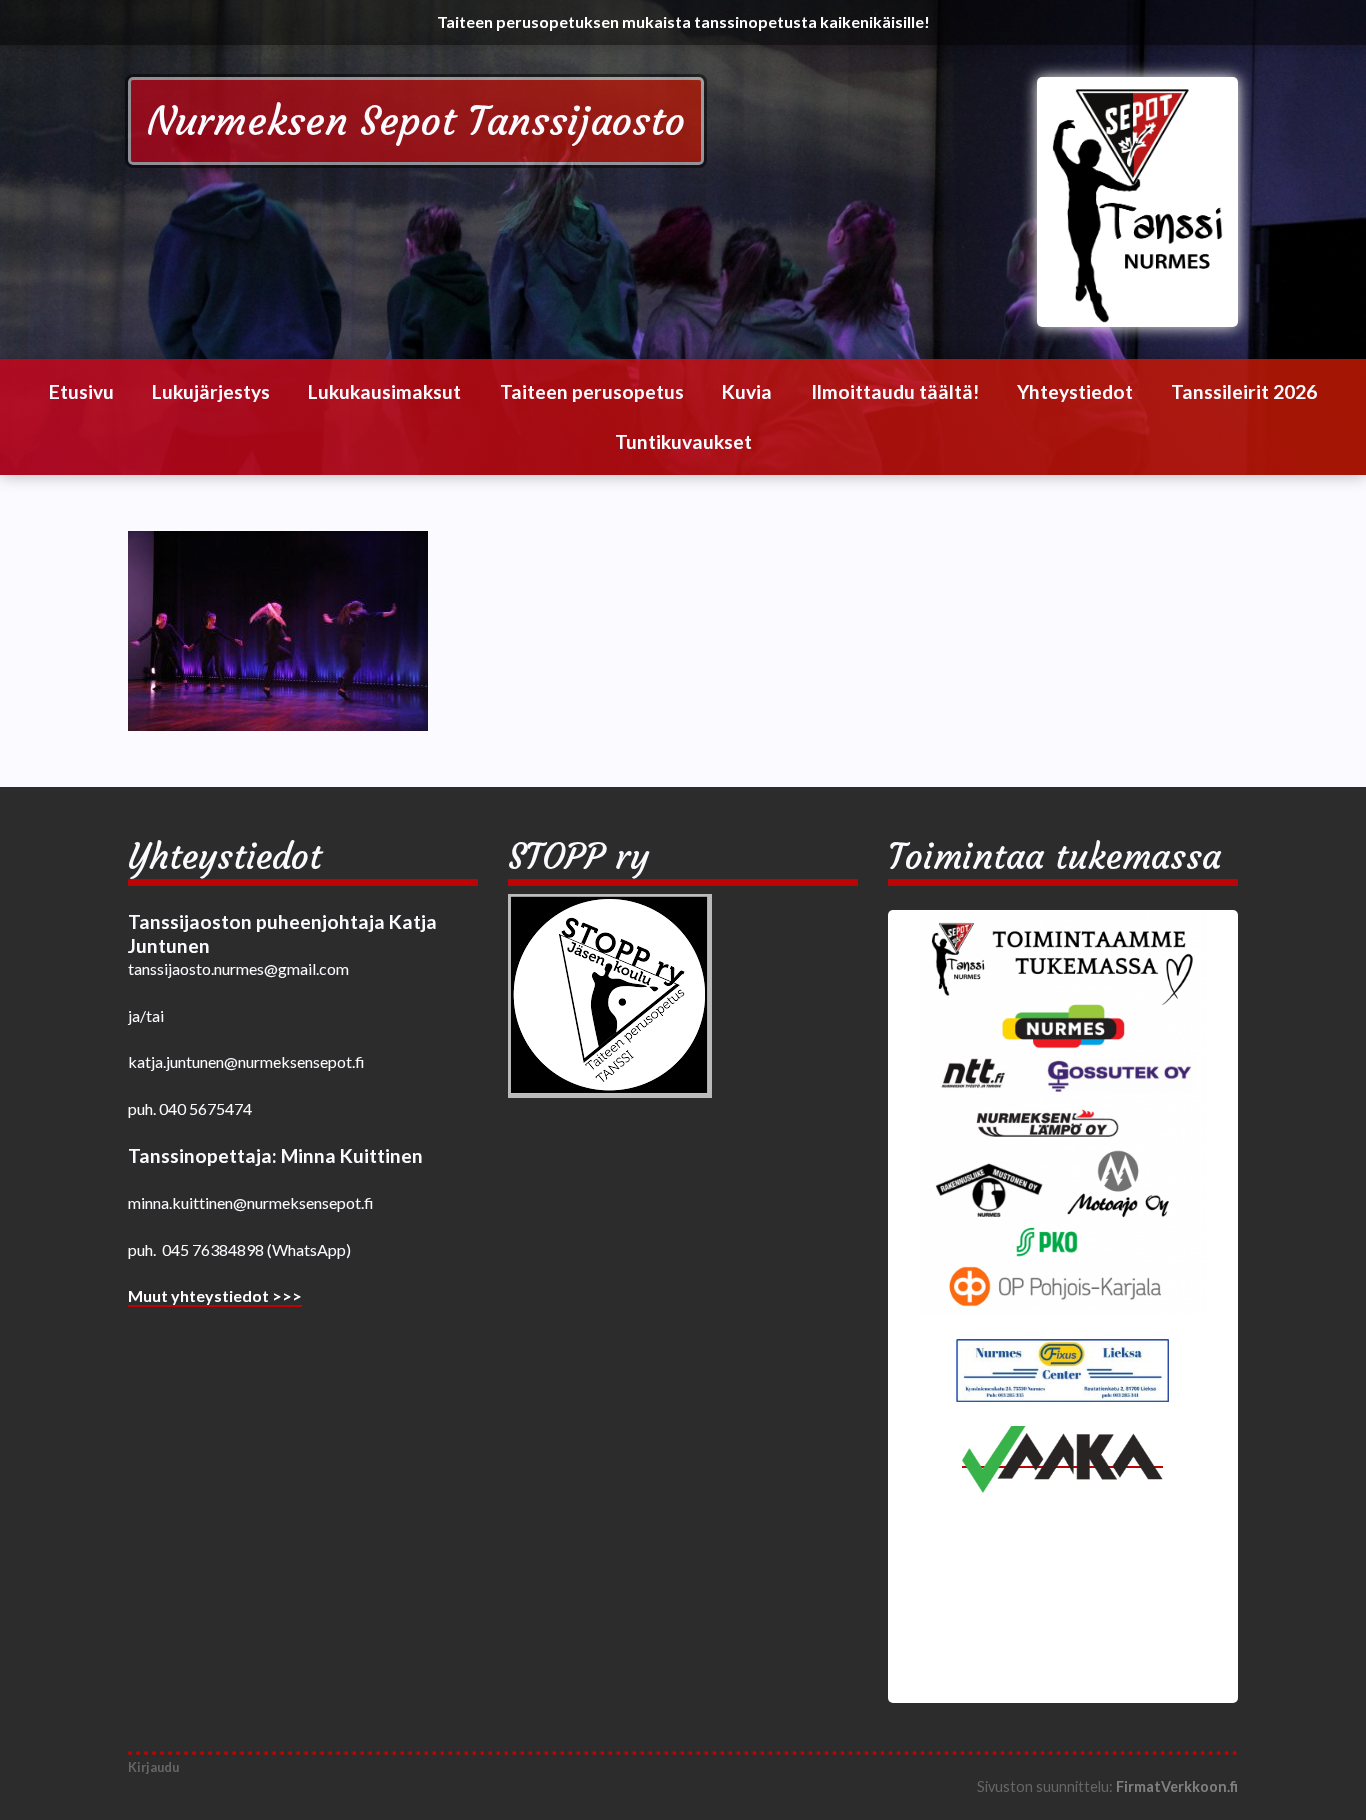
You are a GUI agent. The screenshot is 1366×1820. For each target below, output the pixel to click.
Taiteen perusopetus (592, 391)
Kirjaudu (153, 1767)
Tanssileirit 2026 (1244, 391)
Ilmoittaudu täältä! (895, 391)
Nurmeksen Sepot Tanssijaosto (416, 121)
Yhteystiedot (1075, 391)
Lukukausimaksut (384, 391)
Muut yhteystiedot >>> (215, 1295)
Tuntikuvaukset (683, 441)
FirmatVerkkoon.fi (1177, 1786)
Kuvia (747, 391)
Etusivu (81, 391)
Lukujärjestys (211, 391)
